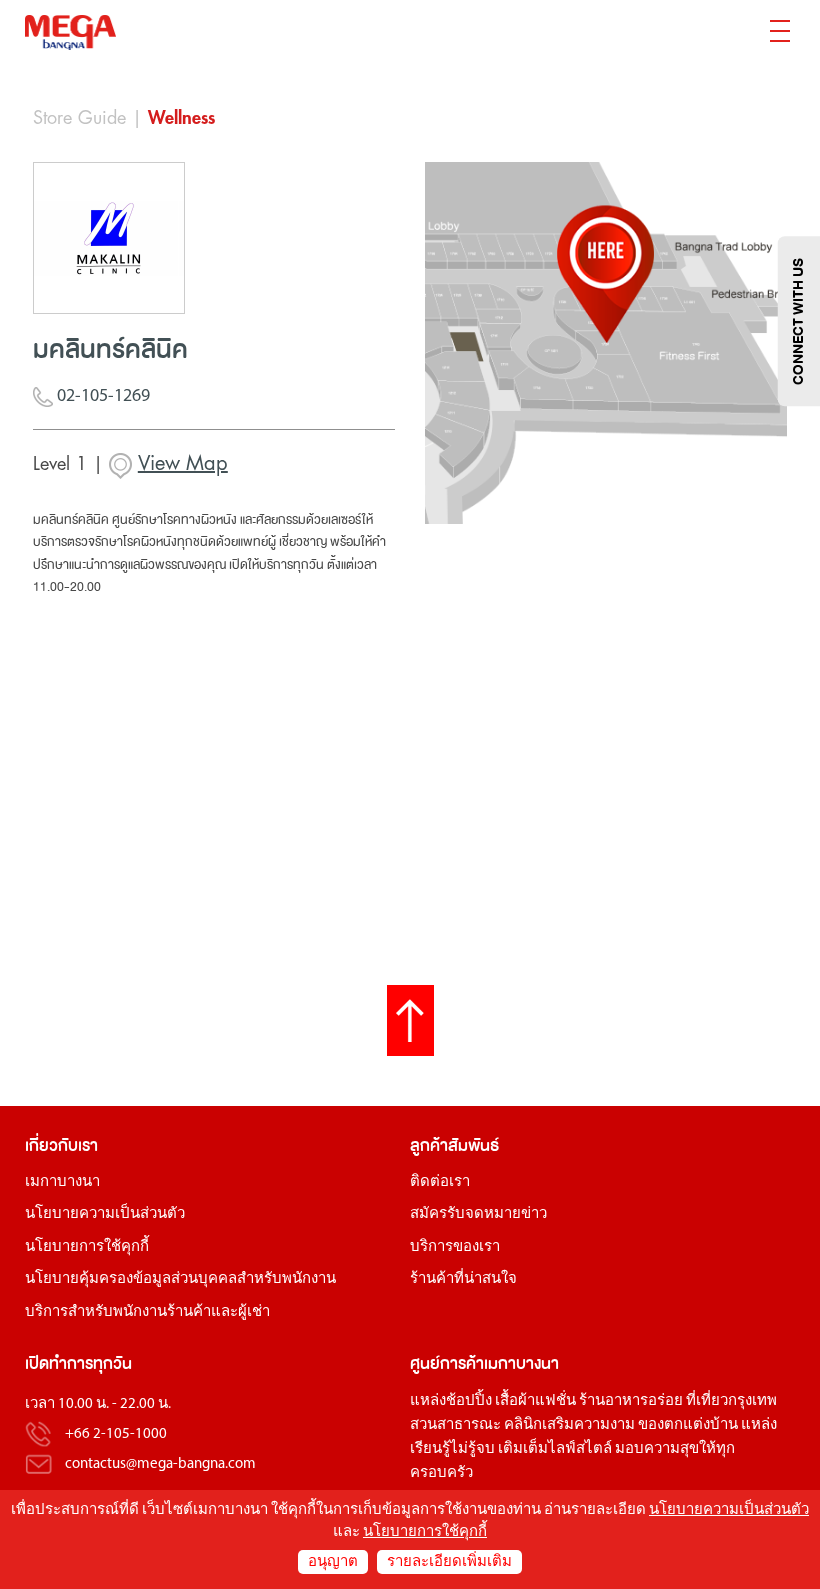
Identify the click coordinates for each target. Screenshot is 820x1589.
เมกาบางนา (62, 1182)
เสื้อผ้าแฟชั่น (535, 1401)
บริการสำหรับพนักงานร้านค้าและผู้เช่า (147, 1312)
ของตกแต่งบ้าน (688, 1425)
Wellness (181, 118)
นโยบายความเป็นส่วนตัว (105, 1214)
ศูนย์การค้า (447, 1363)
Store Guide (79, 118)
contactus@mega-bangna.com (160, 1464)
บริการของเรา (455, 1247)
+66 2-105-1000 (116, 1434)
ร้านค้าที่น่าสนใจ (463, 1279)
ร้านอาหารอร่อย (631, 1401)
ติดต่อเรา (440, 1182)
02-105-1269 (101, 397)
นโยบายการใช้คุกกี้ (87, 1247)
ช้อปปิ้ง (469, 1401)
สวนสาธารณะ (455, 1425)
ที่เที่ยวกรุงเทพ (731, 1401)
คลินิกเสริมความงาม (569, 1425)
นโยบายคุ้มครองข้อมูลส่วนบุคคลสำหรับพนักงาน (180, 1279)
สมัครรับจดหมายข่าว (478, 1214)
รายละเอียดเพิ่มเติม (449, 1562)
